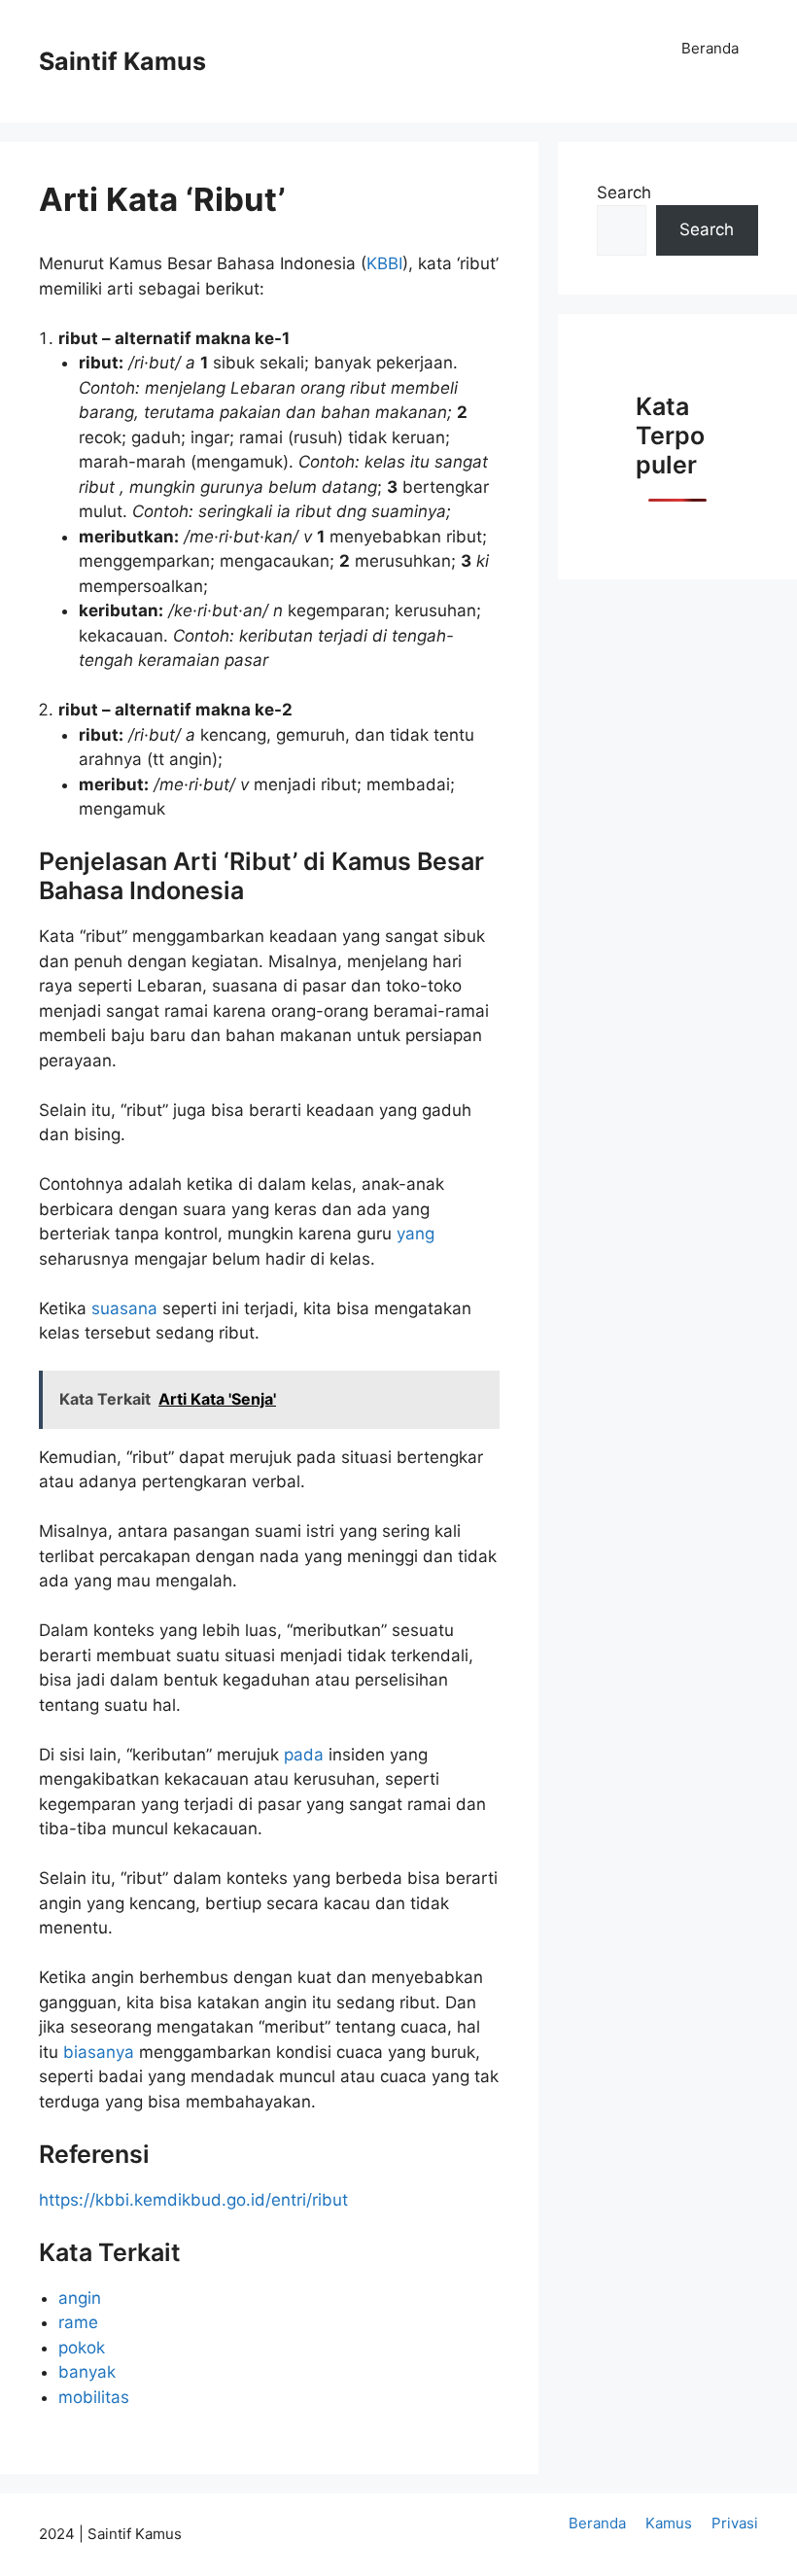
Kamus (669, 2523)
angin (80, 2298)
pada (306, 1755)
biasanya (101, 2052)
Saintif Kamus (122, 61)
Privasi (735, 2523)
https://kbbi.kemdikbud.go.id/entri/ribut (193, 2200)
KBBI (384, 263)
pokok (82, 2348)
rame (78, 2322)
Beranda (710, 48)
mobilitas (94, 2397)
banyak (87, 2372)
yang (416, 1234)
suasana (127, 1308)
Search (624, 192)
